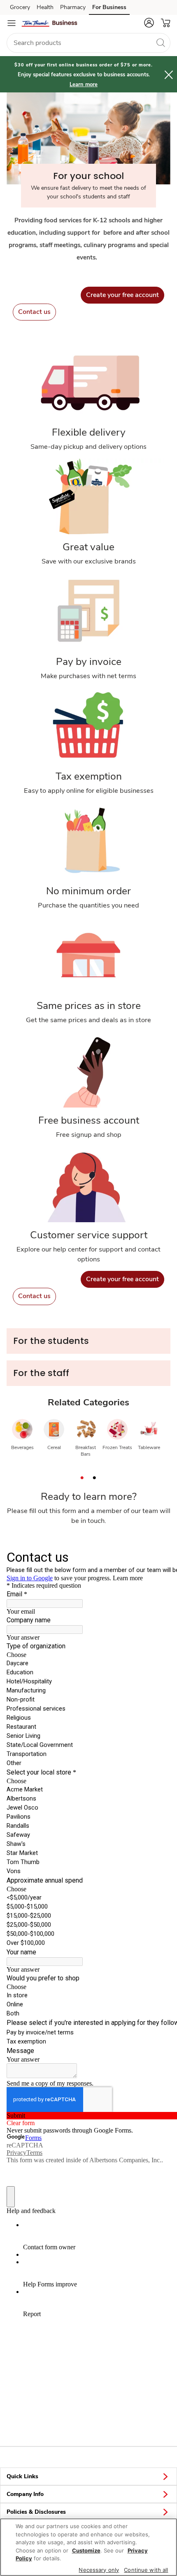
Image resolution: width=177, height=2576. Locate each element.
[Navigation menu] (12, 23)
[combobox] (88, 43)
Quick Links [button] (22, 2476)
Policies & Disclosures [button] (36, 2512)
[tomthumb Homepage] (49, 23)
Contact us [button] (34, 312)
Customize (86, 2550)
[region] (88, 2547)
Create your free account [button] (122, 295)
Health (45, 7)
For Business (109, 7)
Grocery (20, 7)
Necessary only (99, 2570)
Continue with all (146, 2570)
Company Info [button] (25, 2494)
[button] (149, 23)
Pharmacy (73, 7)
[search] (161, 42)
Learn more (84, 85)
